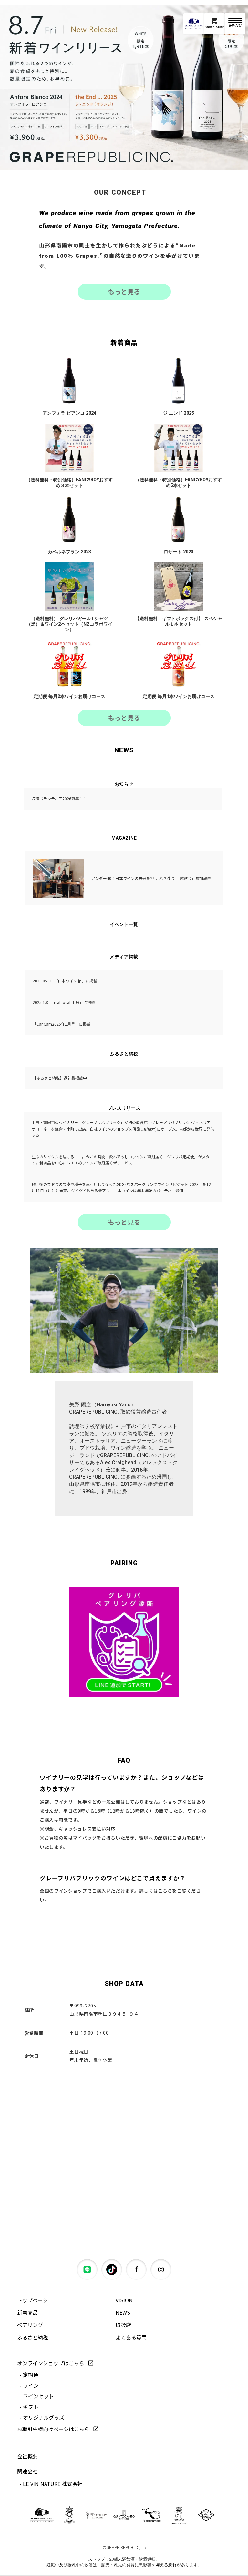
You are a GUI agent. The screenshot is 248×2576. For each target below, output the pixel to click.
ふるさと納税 (124, 1054)
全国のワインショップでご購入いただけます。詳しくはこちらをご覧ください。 (120, 1895)
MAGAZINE (124, 838)
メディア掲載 (124, 957)
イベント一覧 (124, 924)
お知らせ (124, 784)
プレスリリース (124, 1108)
